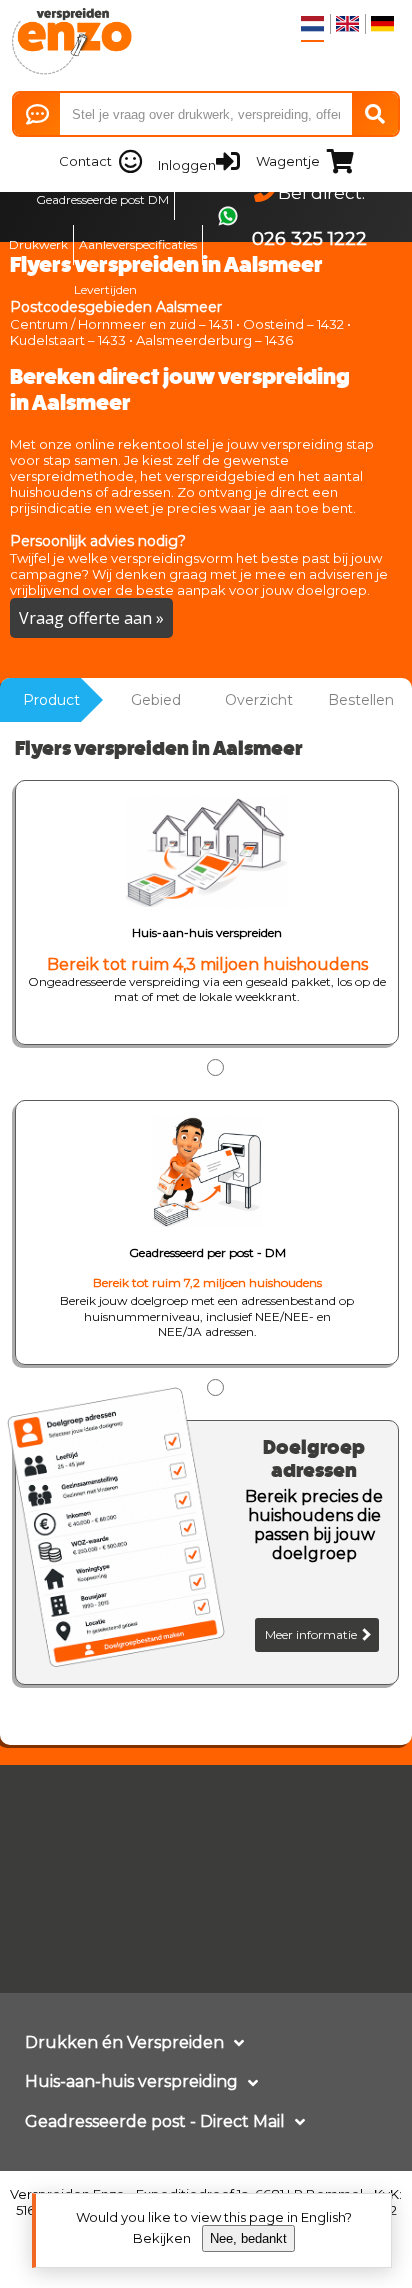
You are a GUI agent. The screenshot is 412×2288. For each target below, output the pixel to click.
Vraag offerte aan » (91, 618)
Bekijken (162, 2238)
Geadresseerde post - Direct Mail (155, 2121)
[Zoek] (375, 114)
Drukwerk (38, 244)
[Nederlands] (312, 24)
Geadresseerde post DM (102, 199)
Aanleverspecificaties (138, 244)
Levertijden (105, 289)
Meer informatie (312, 1634)
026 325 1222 (309, 239)
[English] (347, 24)
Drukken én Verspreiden (124, 2042)
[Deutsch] (382, 24)
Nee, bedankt (248, 2238)
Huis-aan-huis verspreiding (131, 2081)
